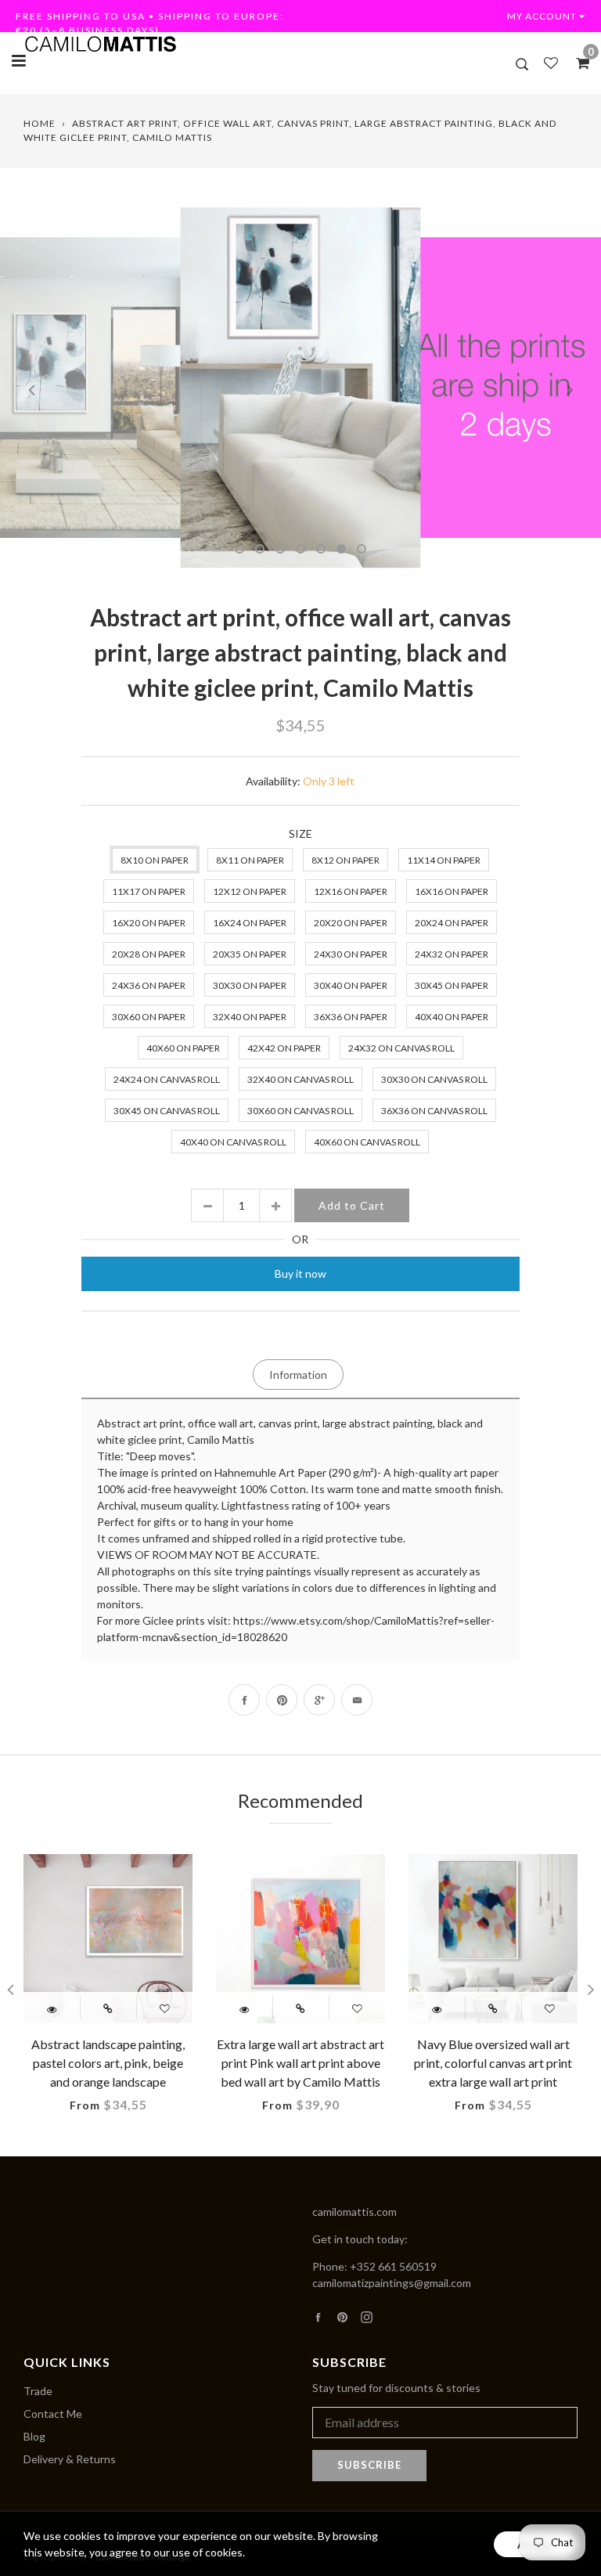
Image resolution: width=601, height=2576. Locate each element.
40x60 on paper (183, 1048)
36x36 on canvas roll (434, 1111)
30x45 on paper (452, 985)
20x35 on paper (250, 954)
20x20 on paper (351, 923)
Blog (34, 2436)
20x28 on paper (149, 954)
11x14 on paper (444, 860)
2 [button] (260, 549)
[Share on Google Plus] (319, 1700)
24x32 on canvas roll (401, 1048)
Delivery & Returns (70, 2459)
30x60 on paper (149, 1017)
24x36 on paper (149, 985)
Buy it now (300, 1274)
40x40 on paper (452, 1017)
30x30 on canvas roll (434, 1079)
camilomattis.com (354, 2212)
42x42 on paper (284, 1048)
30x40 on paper (351, 985)
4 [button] (300, 549)
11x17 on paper (149, 891)
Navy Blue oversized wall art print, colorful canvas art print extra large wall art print (493, 2063)
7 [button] (362, 549)
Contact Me (53, 2414)
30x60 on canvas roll (300, 1111)
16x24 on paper (250, 923)
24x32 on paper (452, 954)
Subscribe (369, 2465)
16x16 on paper (452, 891)
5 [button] (321, 549)
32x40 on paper (250, 1017)
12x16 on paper (351, 891)
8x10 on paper (155, 860)
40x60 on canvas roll (367, 1142)
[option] (300, 388)
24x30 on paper (351, 954)
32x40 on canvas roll (300, 1079)
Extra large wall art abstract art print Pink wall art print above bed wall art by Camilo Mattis (300, 2063)
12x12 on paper (250, 891)
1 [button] (239, 549)
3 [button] (280, 549)
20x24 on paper (452, 923)
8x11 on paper (250, 860)
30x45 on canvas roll (167, 1111)
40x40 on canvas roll (233, 1142)
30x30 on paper (250, 985)
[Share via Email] (357, 1700)
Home (40, 123)
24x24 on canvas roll (167, 1079)
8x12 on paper (345, 860)
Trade (38, 2391)
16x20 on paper (149, 923)
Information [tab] (298, 1375)
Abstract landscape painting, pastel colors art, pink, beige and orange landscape (108, 2063)
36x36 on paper (351, 1017)
